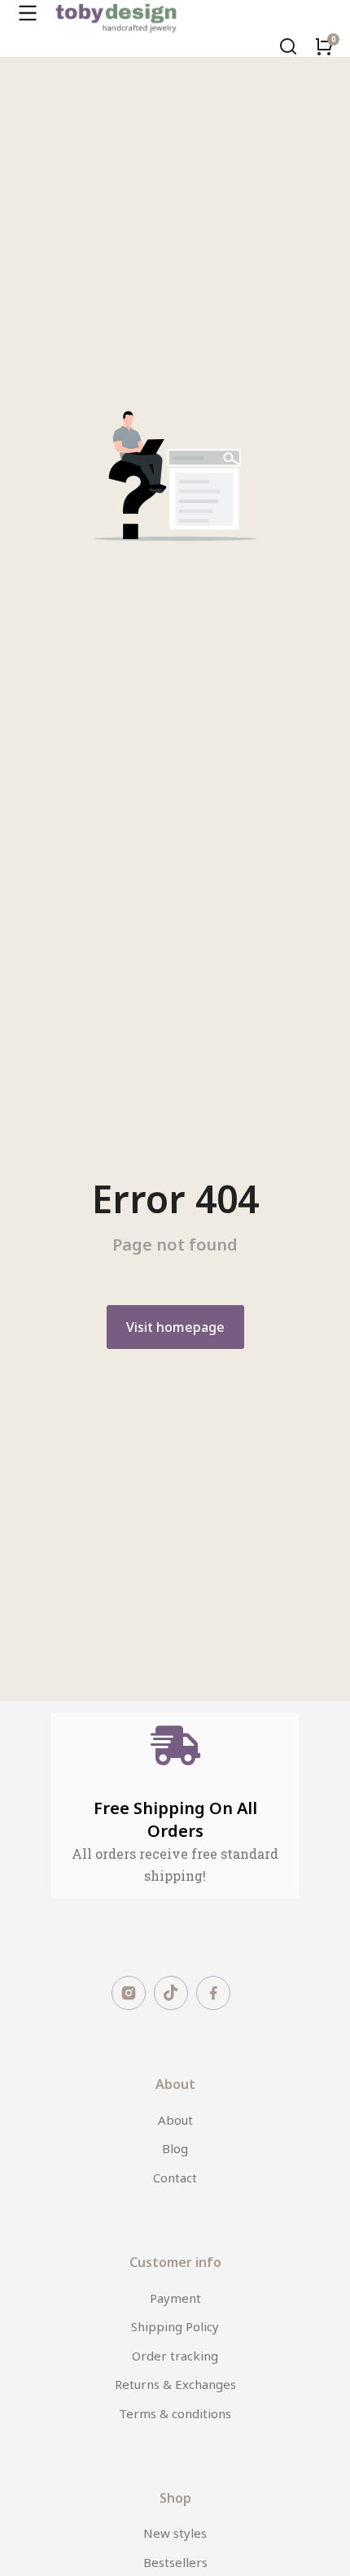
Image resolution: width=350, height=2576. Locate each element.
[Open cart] (324, 46)
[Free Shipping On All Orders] (175, 1745)
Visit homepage (175, 1327)
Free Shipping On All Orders (175, 1819)
